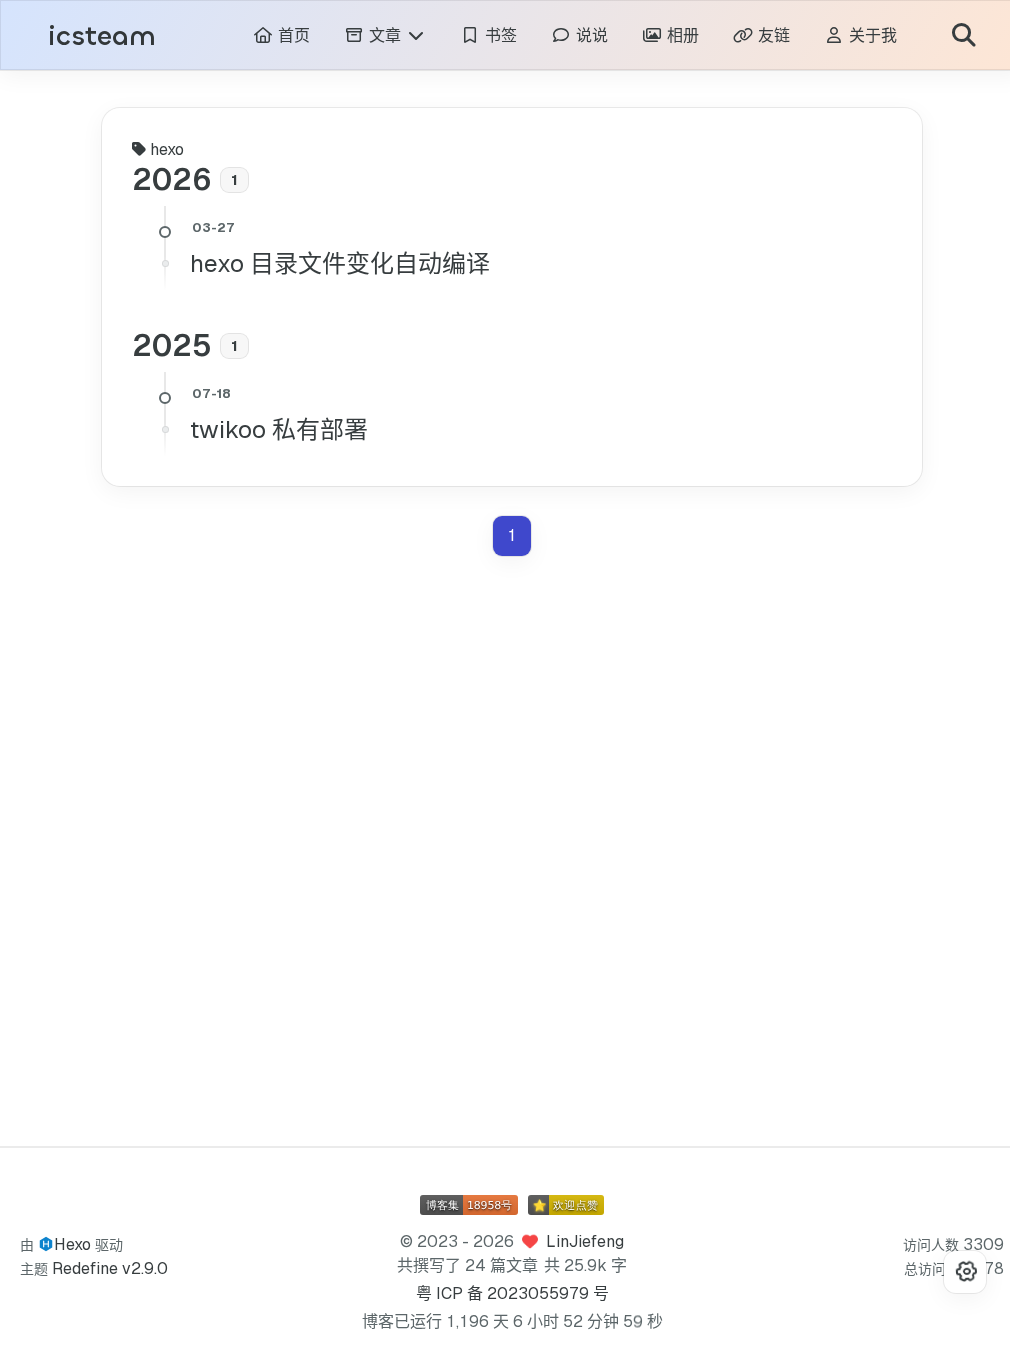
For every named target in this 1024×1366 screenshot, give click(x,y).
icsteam (102, 36)
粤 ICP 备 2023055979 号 (505, 1293)
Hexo (72, 1244)
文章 (371, 35)
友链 (757, 35)
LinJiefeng (578, 1241)
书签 (484, 35)
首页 (277, 35)
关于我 (856, 35)
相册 (666, 35)
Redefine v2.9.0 (110, 1268)
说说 (575, 35)
